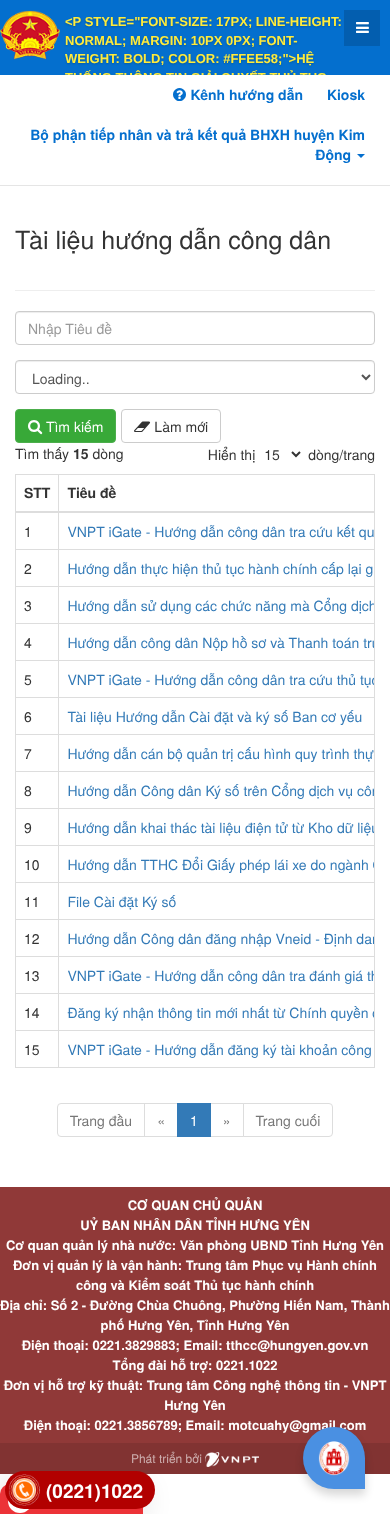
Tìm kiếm (72, 426)
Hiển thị (231, 454)
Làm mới (179, 426)
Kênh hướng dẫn (244, 95)
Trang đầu (101, 1120)
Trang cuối (288, 1120)
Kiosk (346, 95)
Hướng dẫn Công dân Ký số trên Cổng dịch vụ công (227, 790)
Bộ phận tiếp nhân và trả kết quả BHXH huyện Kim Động (197, 145)
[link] (80, 1490)
